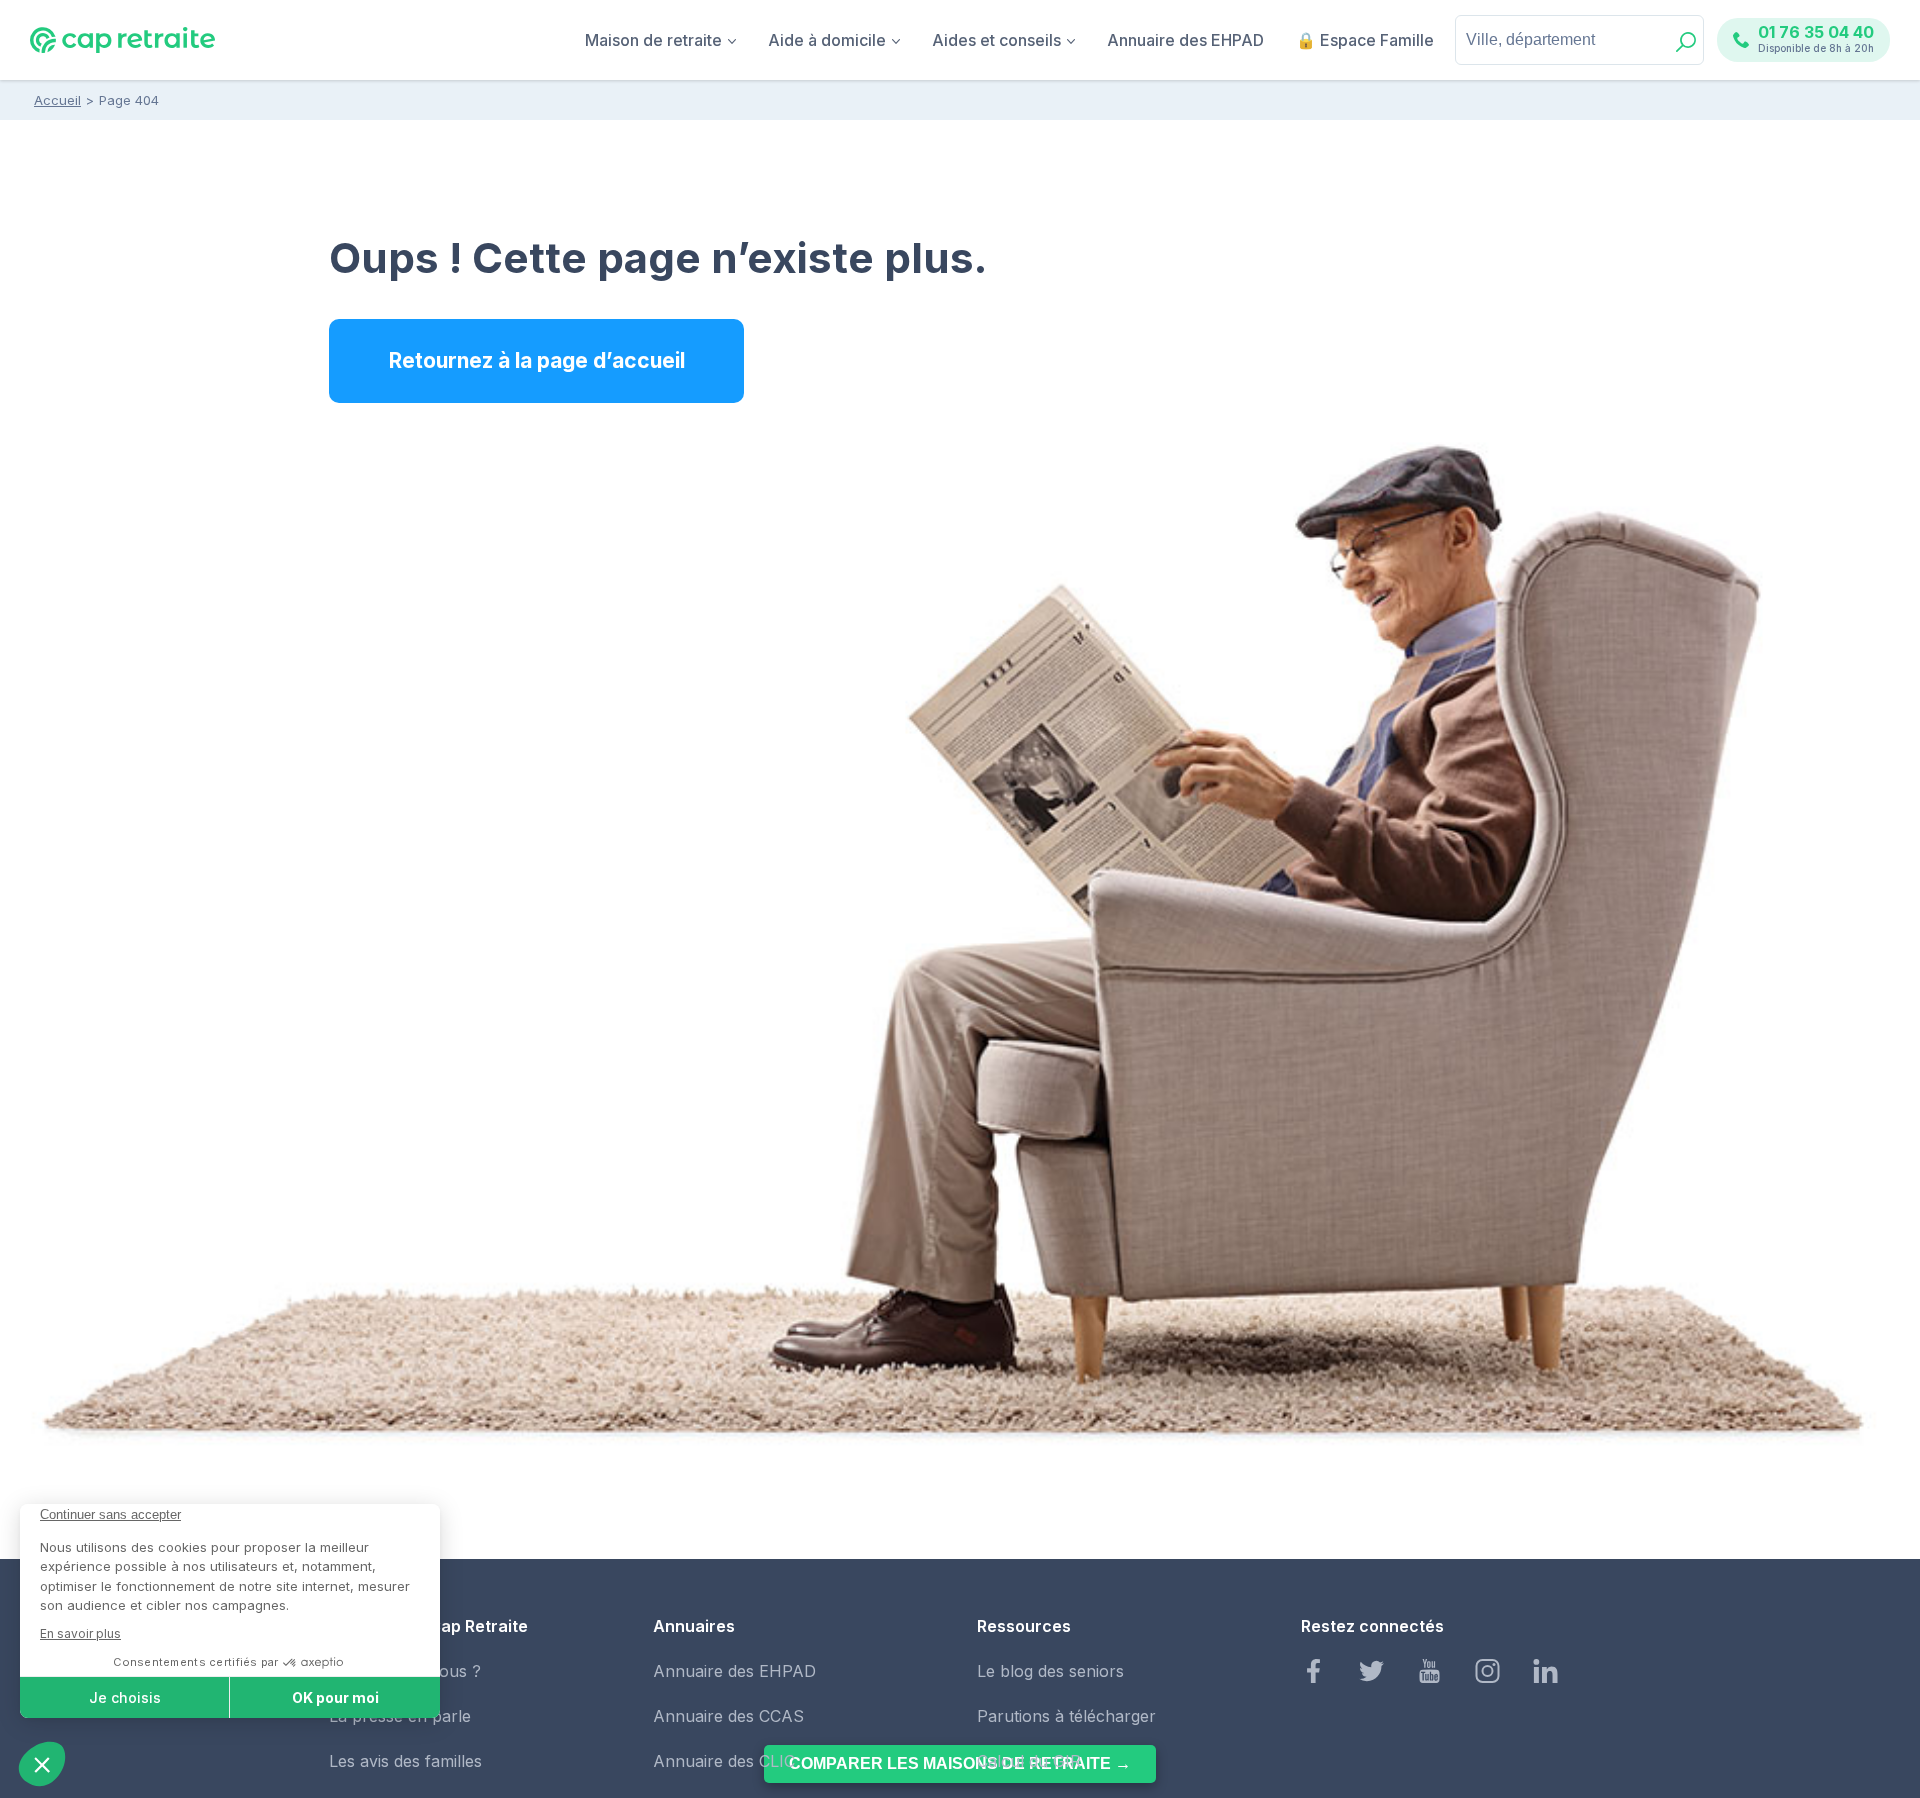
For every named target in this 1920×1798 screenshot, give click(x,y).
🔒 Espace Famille (1365, 40)
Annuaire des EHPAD (1185, 40)
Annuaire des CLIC (724, 1761)
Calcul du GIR (1029, 1761)
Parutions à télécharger (1066, 1716)
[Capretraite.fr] (122, 49)
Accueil (57, 100)
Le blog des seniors (1050, 1671)
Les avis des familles (405, 1761)
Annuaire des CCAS (728, 1716)
